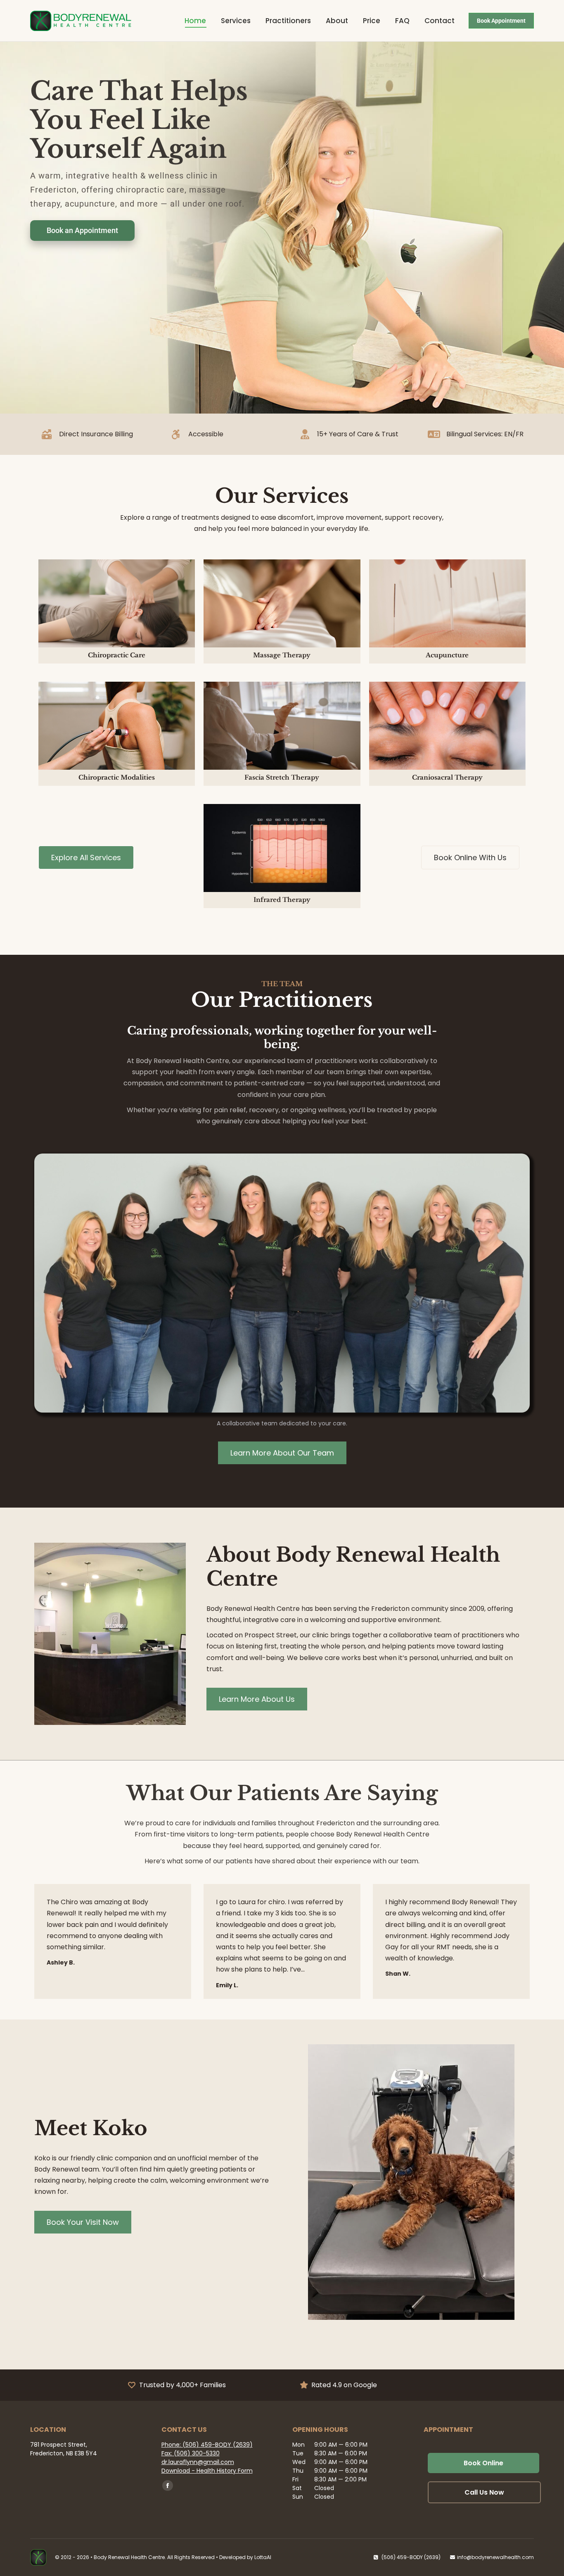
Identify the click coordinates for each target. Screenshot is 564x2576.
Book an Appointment (82, 230)
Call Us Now (484, 2492)
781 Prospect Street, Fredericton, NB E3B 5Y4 (64, 2449)
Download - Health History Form (207, 2471)
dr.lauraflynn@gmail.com (198, 2462)
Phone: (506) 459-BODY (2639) (207, 2445)
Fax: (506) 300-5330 (191, 2453)
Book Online (483, 2463)
